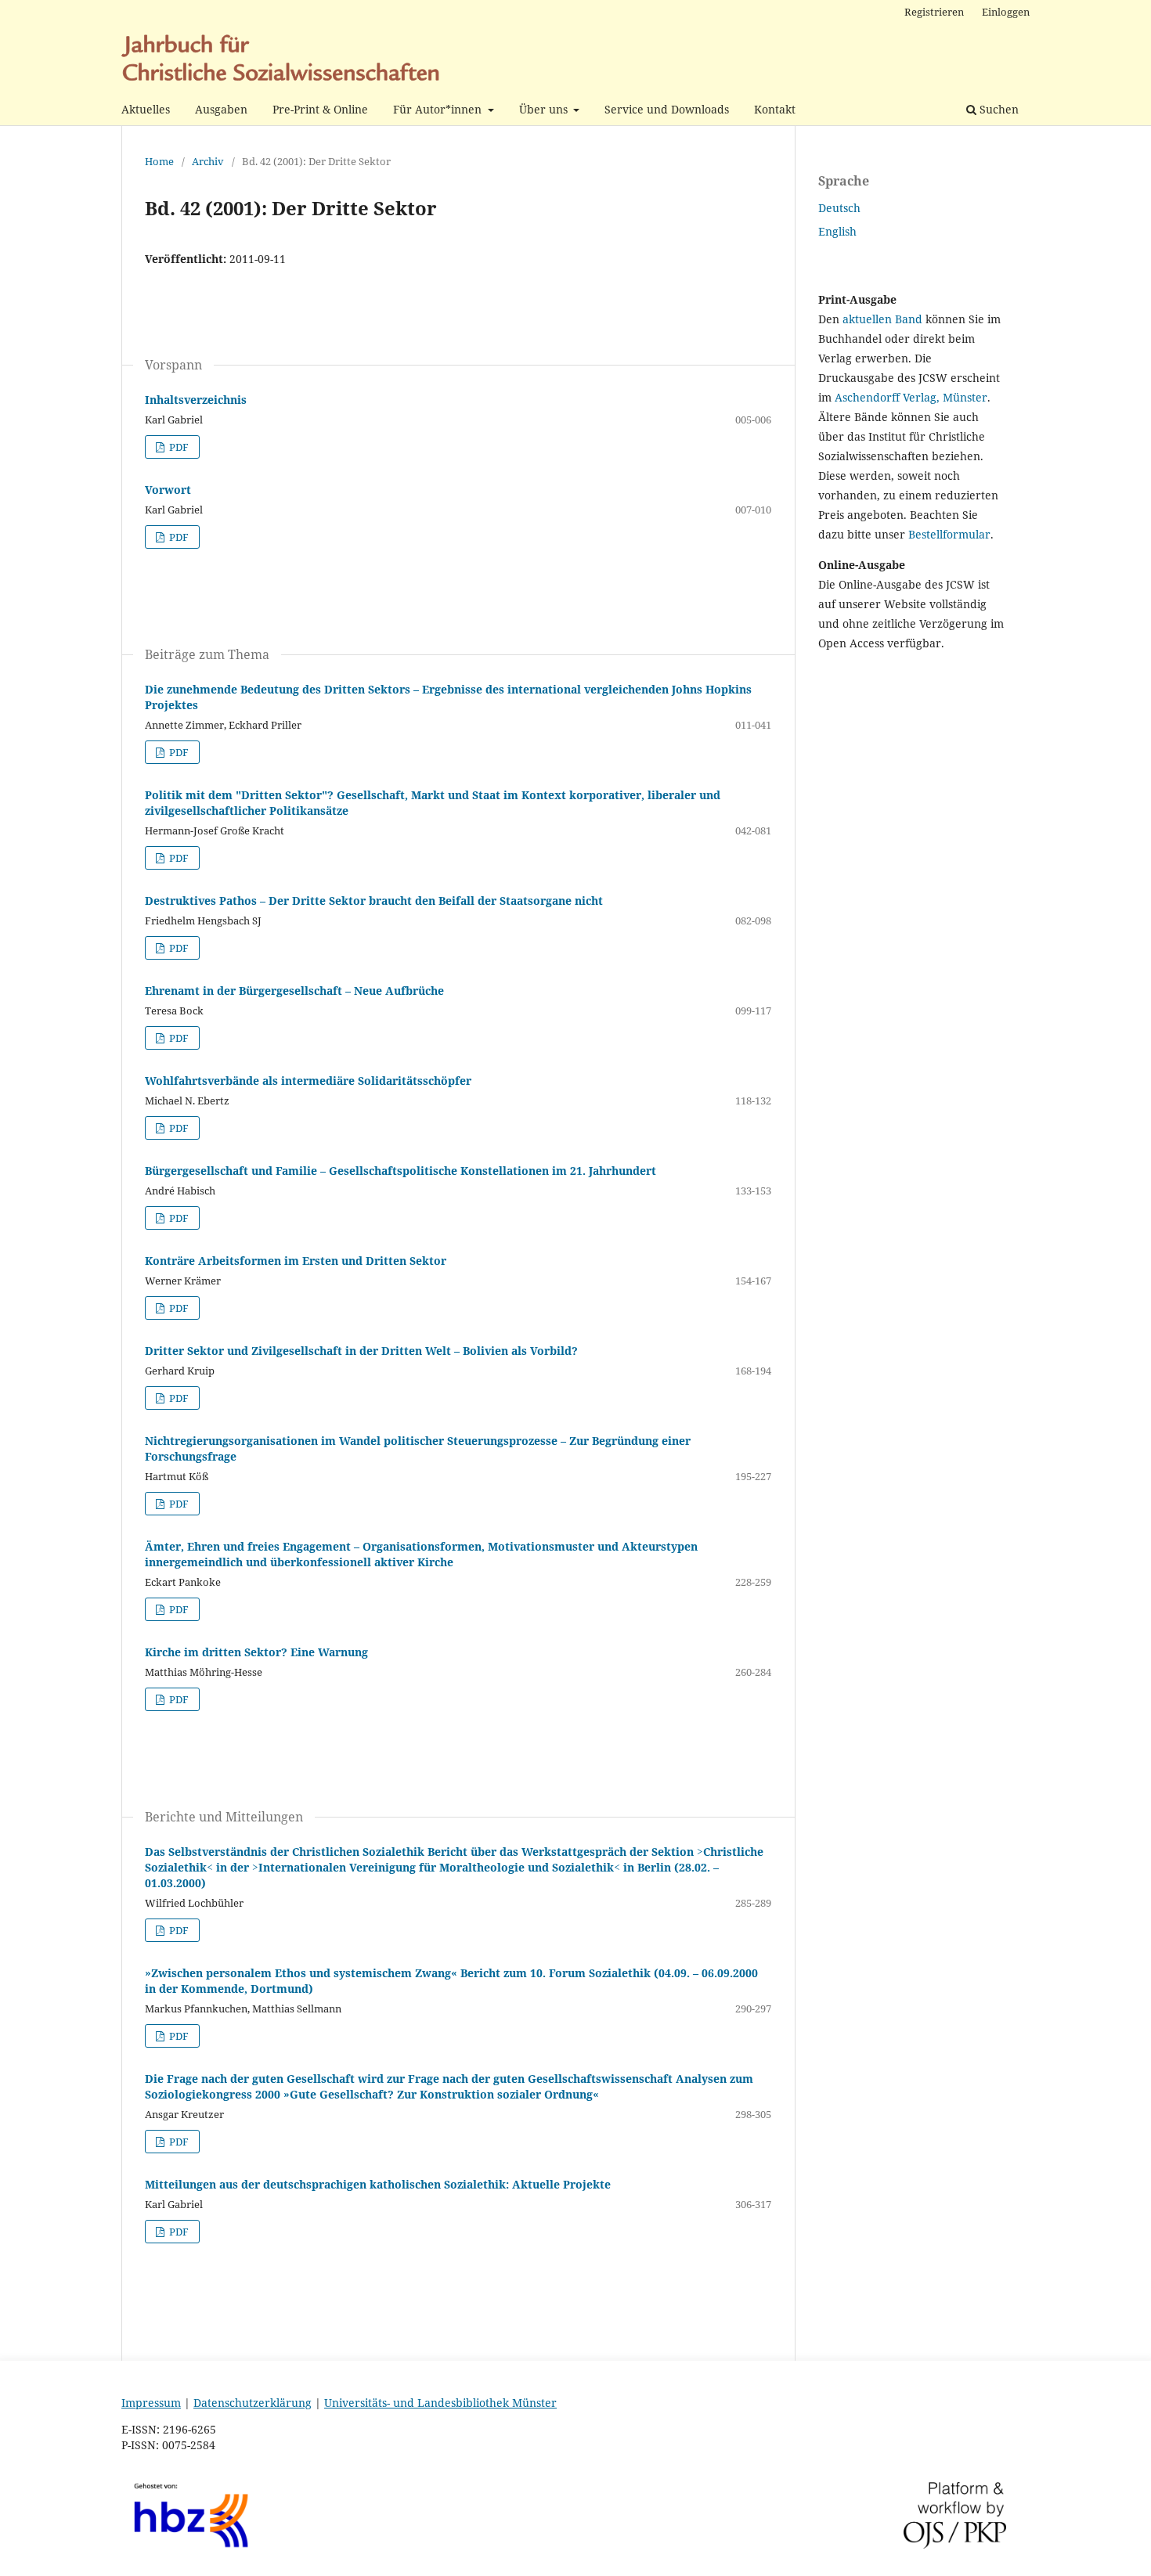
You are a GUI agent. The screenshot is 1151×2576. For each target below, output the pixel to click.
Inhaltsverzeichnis (196, 400)
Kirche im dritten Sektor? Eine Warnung (256, 1652)
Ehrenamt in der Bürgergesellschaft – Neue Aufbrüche (294, 991)
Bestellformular (949, 534)
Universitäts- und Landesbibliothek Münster (440, 2403)
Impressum (151, 2403)
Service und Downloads (667, 109)
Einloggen (1006, 12)
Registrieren (934, 12)
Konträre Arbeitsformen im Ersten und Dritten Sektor (296, 1261)
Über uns (545, 109)
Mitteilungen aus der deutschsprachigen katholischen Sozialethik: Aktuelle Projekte (378, 2184)
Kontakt (775, 109)
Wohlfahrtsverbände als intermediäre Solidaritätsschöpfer (308, 1081)
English (837, 231)
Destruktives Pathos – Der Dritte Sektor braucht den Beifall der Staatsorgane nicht (374, 901)
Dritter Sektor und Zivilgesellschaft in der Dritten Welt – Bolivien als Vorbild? (361, 1351)
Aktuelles (146, 109)
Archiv (208, 161)
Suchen (998, 109)
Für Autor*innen (439, 109)
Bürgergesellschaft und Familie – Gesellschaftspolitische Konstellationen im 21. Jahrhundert (401, 1171)
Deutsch (839, 208)
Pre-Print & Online (320, 109)
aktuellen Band (882, 319)
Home (159, 161)
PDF (178, 447)
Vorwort (168, 490)
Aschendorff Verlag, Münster (911, 397)
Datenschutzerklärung (253, 2403)
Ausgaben (221, 109)
